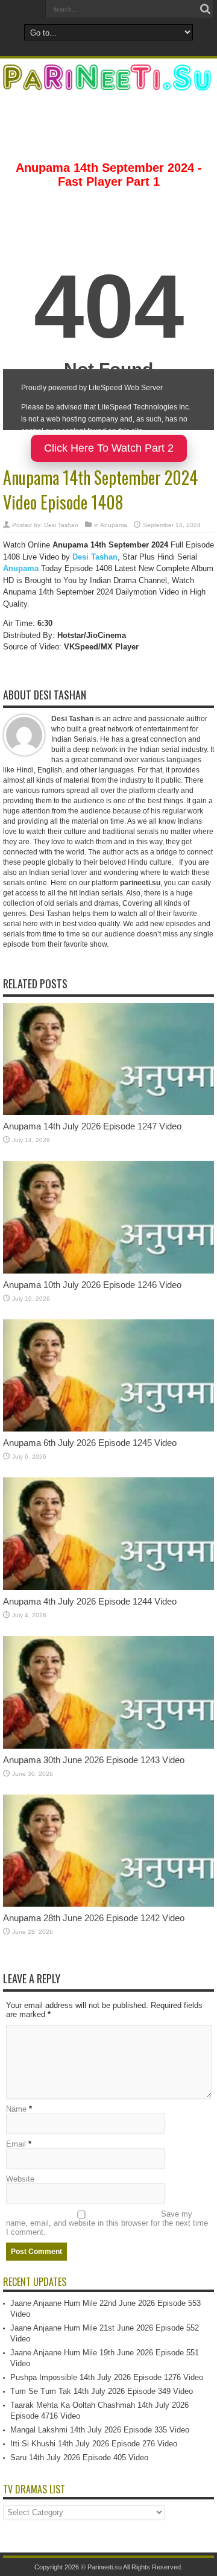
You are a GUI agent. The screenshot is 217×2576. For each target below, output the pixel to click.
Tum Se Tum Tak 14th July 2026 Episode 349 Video (102, 2391)
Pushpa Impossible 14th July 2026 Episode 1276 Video (107, 2377)
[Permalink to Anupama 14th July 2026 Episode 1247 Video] (108, 1112)
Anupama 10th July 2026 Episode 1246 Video (92, 1285)
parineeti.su (140, 883)
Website (20, 2179)
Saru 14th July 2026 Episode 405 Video (79, 2458)
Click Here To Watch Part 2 (109, 448)
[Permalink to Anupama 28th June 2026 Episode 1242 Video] (108, 1904)
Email (16, 2144)
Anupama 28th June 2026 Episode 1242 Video (94, 1918)
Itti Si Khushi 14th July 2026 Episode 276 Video (94, 2444)
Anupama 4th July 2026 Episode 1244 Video (90, 1601)
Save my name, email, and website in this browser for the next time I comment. (107, 2223)
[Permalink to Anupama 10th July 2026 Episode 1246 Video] (108, 1271)
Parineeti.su (105, 2567)
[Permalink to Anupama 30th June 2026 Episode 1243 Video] (108, 1746)
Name (16, 2109)
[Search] (205, 9)
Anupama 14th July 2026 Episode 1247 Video (92, 1126)
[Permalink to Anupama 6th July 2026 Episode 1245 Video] (108, 1429)
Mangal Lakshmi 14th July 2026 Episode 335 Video (100, 2430)
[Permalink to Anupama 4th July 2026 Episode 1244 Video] (108, 1587)
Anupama (114, 525)
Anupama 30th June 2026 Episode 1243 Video (94, 1760)
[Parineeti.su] (108, 83)
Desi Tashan (61, 525)
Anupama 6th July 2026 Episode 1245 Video (90, 1443)
